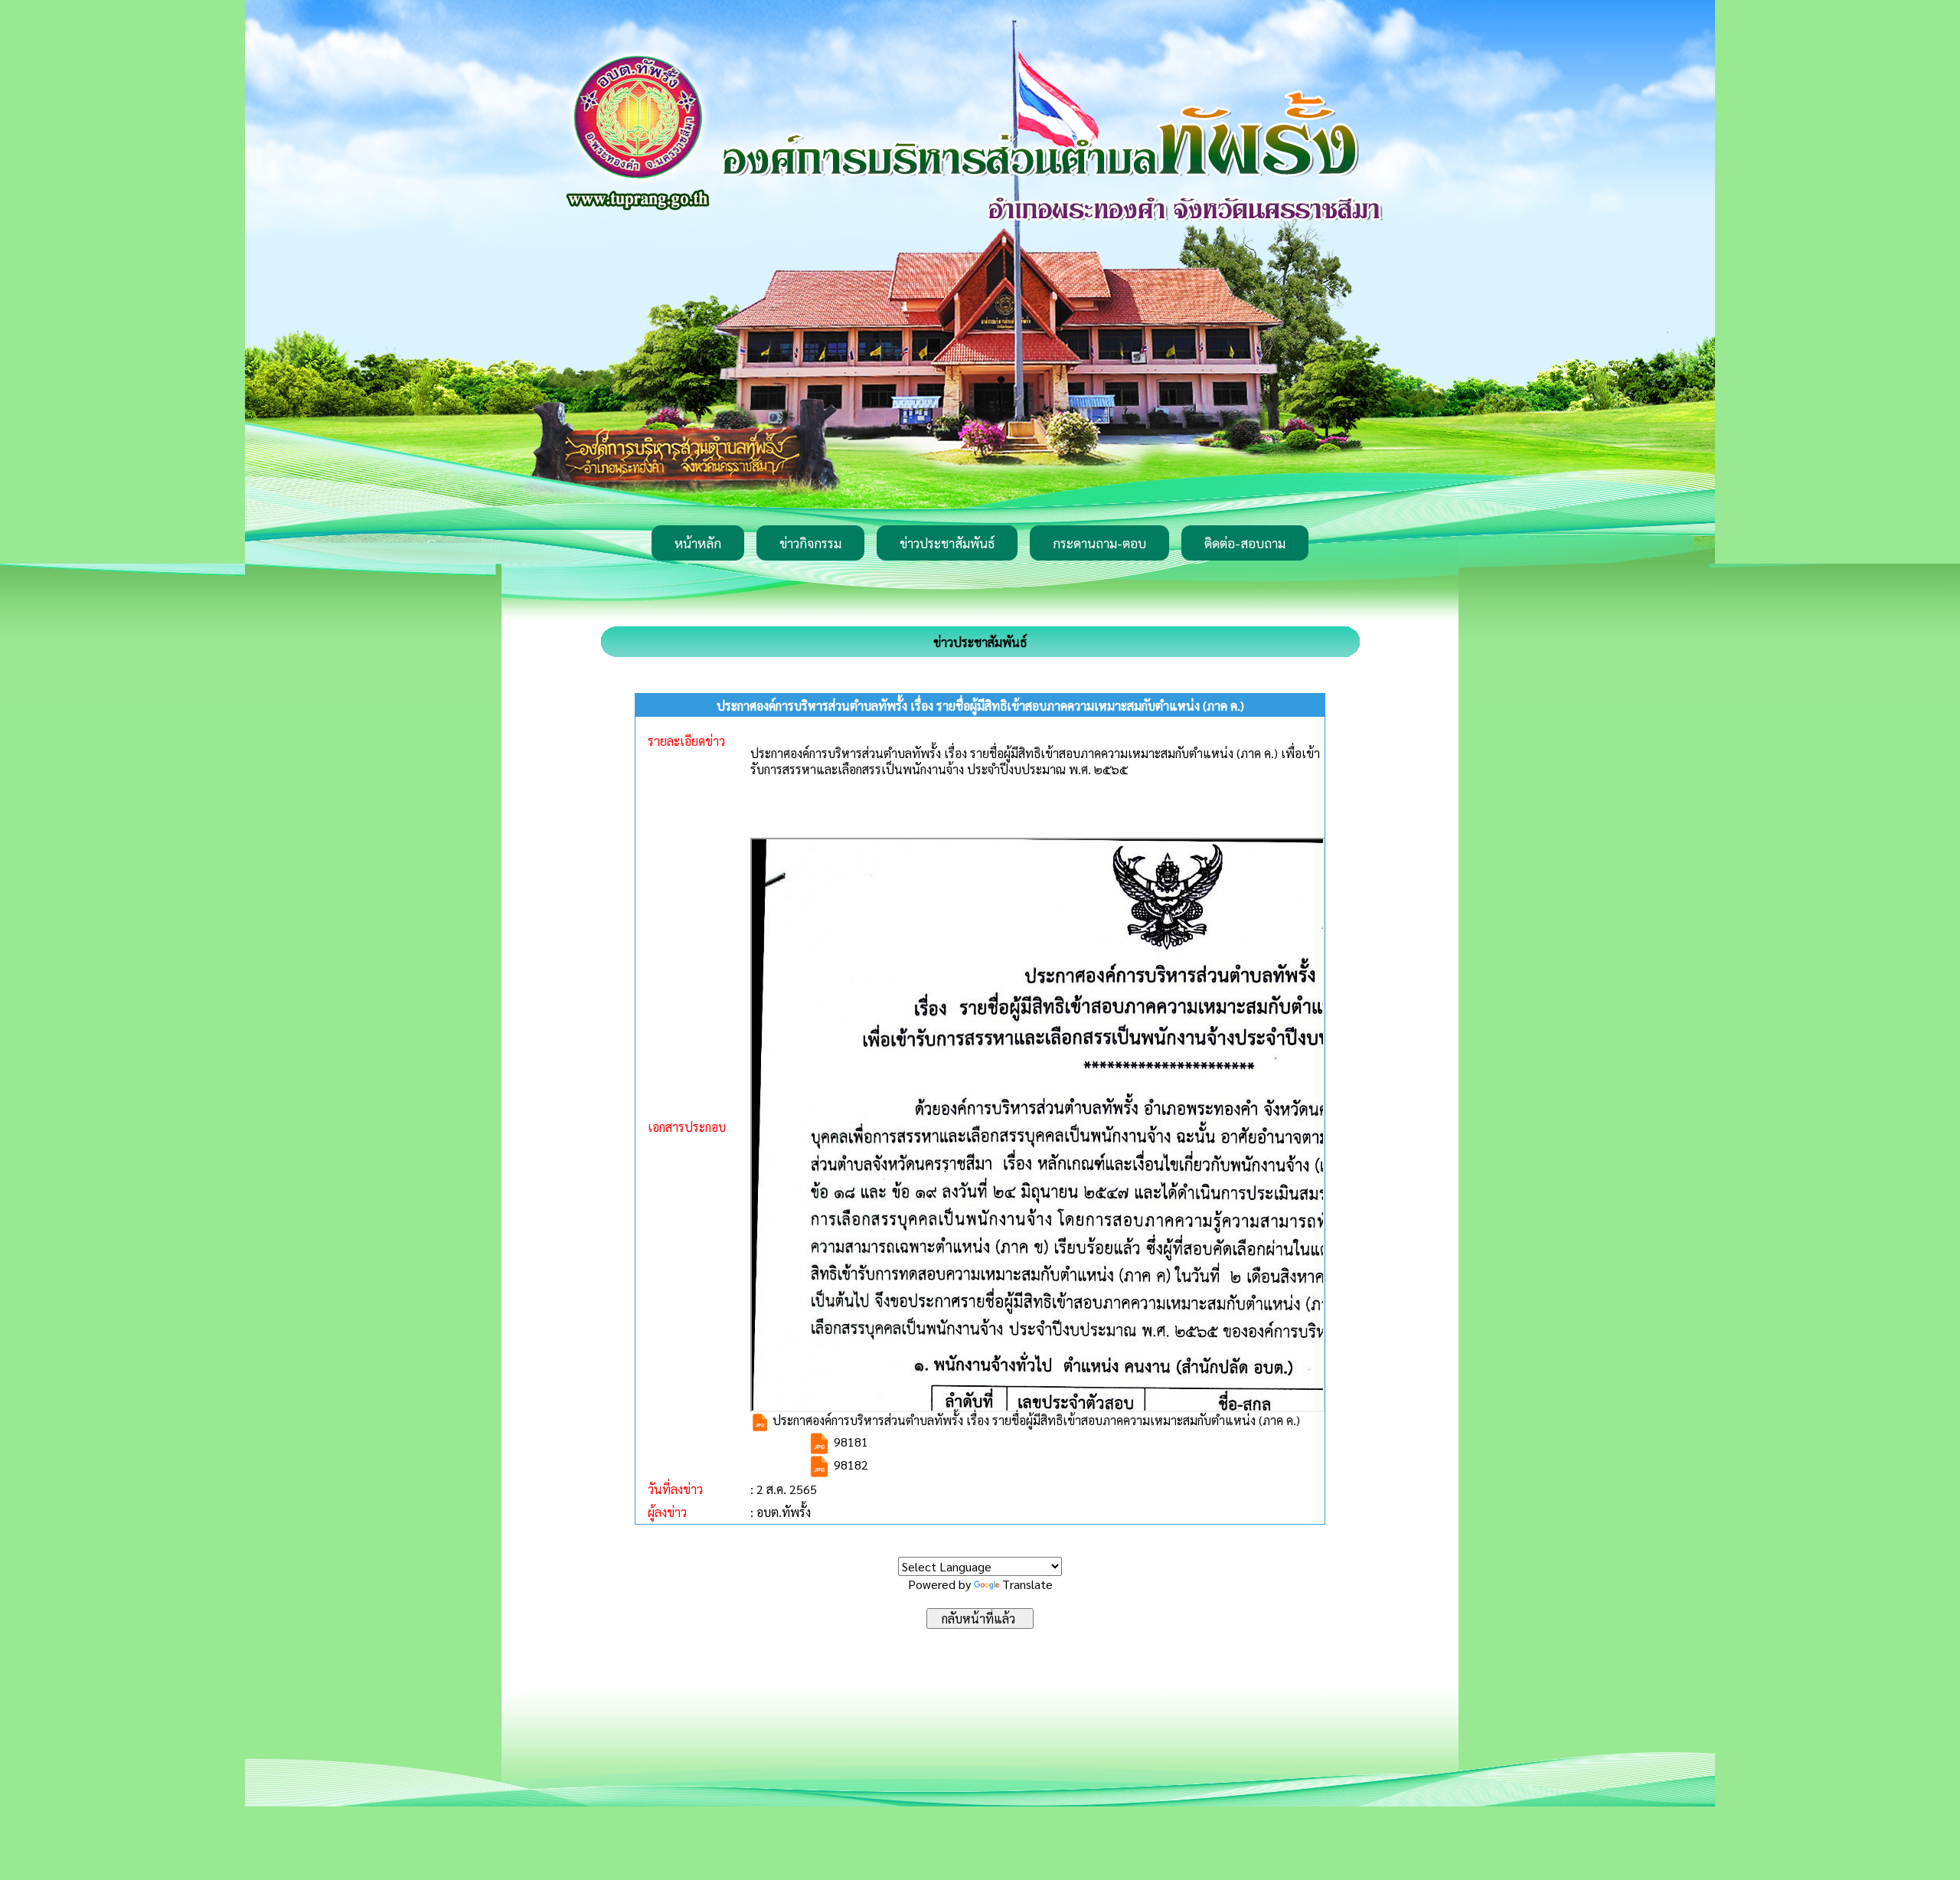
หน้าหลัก (698, 543)
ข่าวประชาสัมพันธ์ (947, 543)
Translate (1027, 1584)
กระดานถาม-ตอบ (1099, 543)
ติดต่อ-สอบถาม (1245, 543)
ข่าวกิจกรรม (810, 543)
